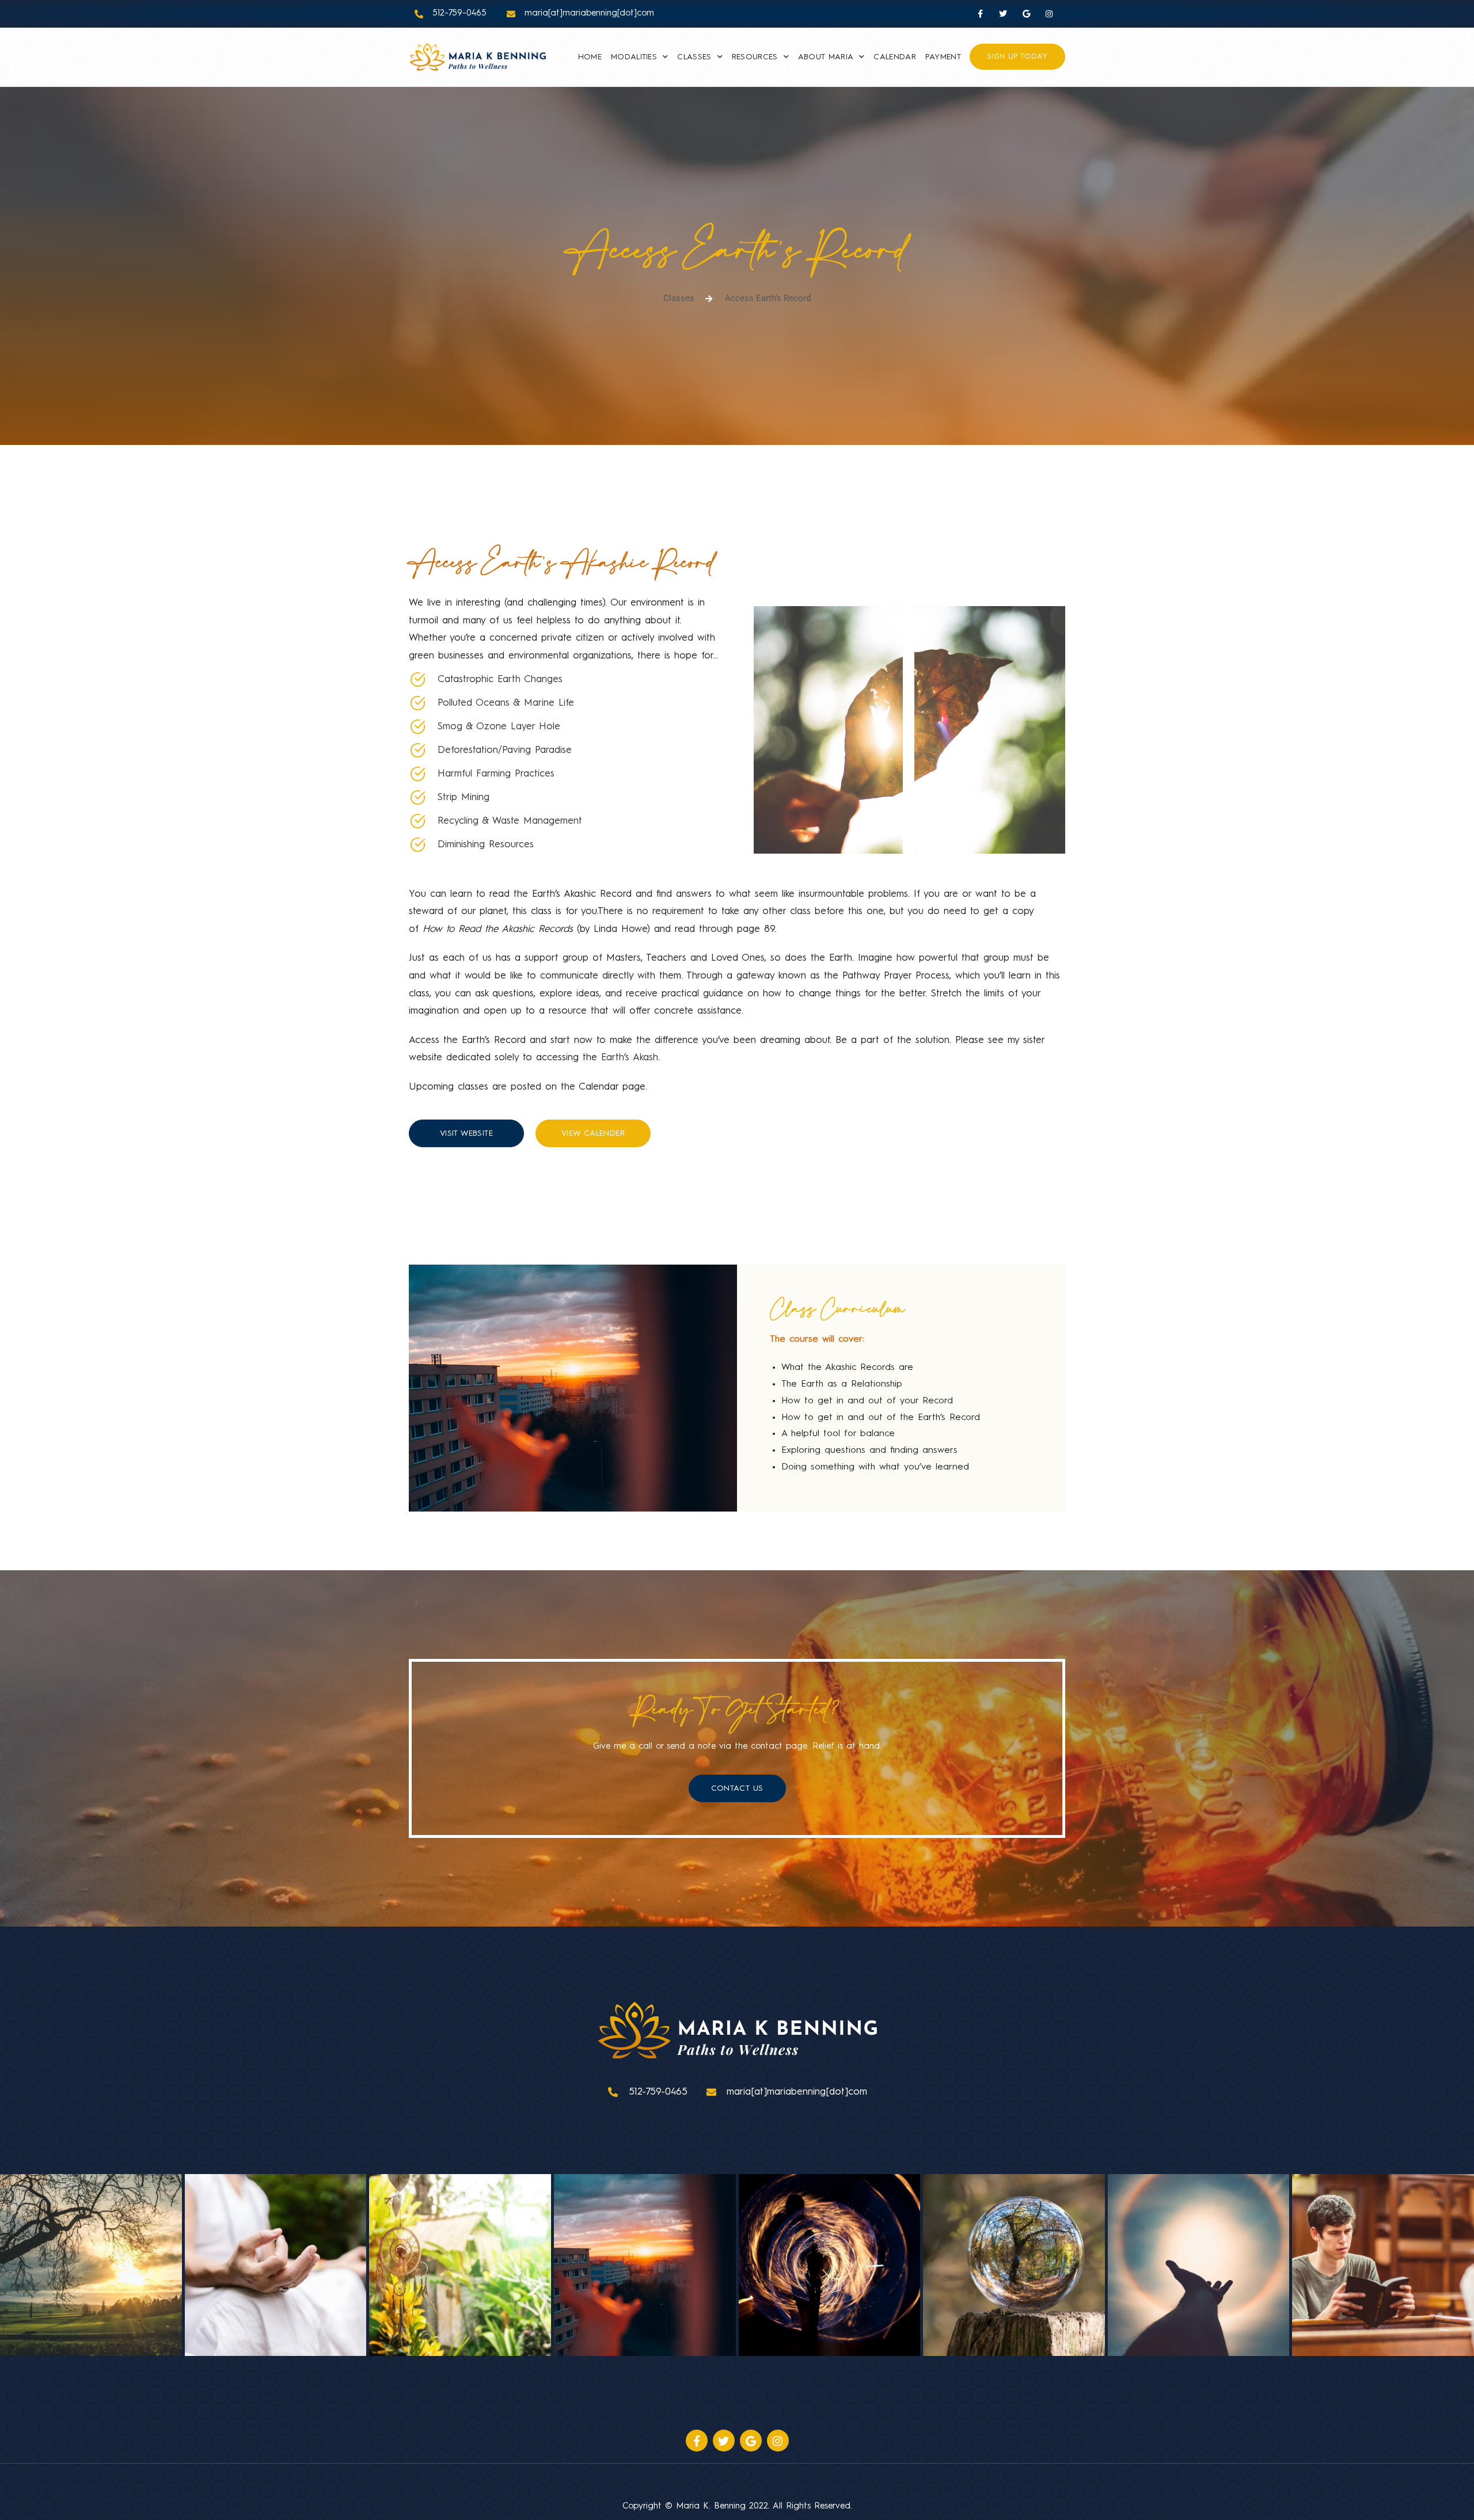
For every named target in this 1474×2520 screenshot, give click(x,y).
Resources (755, 57)
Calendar (894, 57)
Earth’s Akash (630, 1058)
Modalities (634, 57)
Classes (694, 57)
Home (590, 57)
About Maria (826, 57)
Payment (943, 57)
